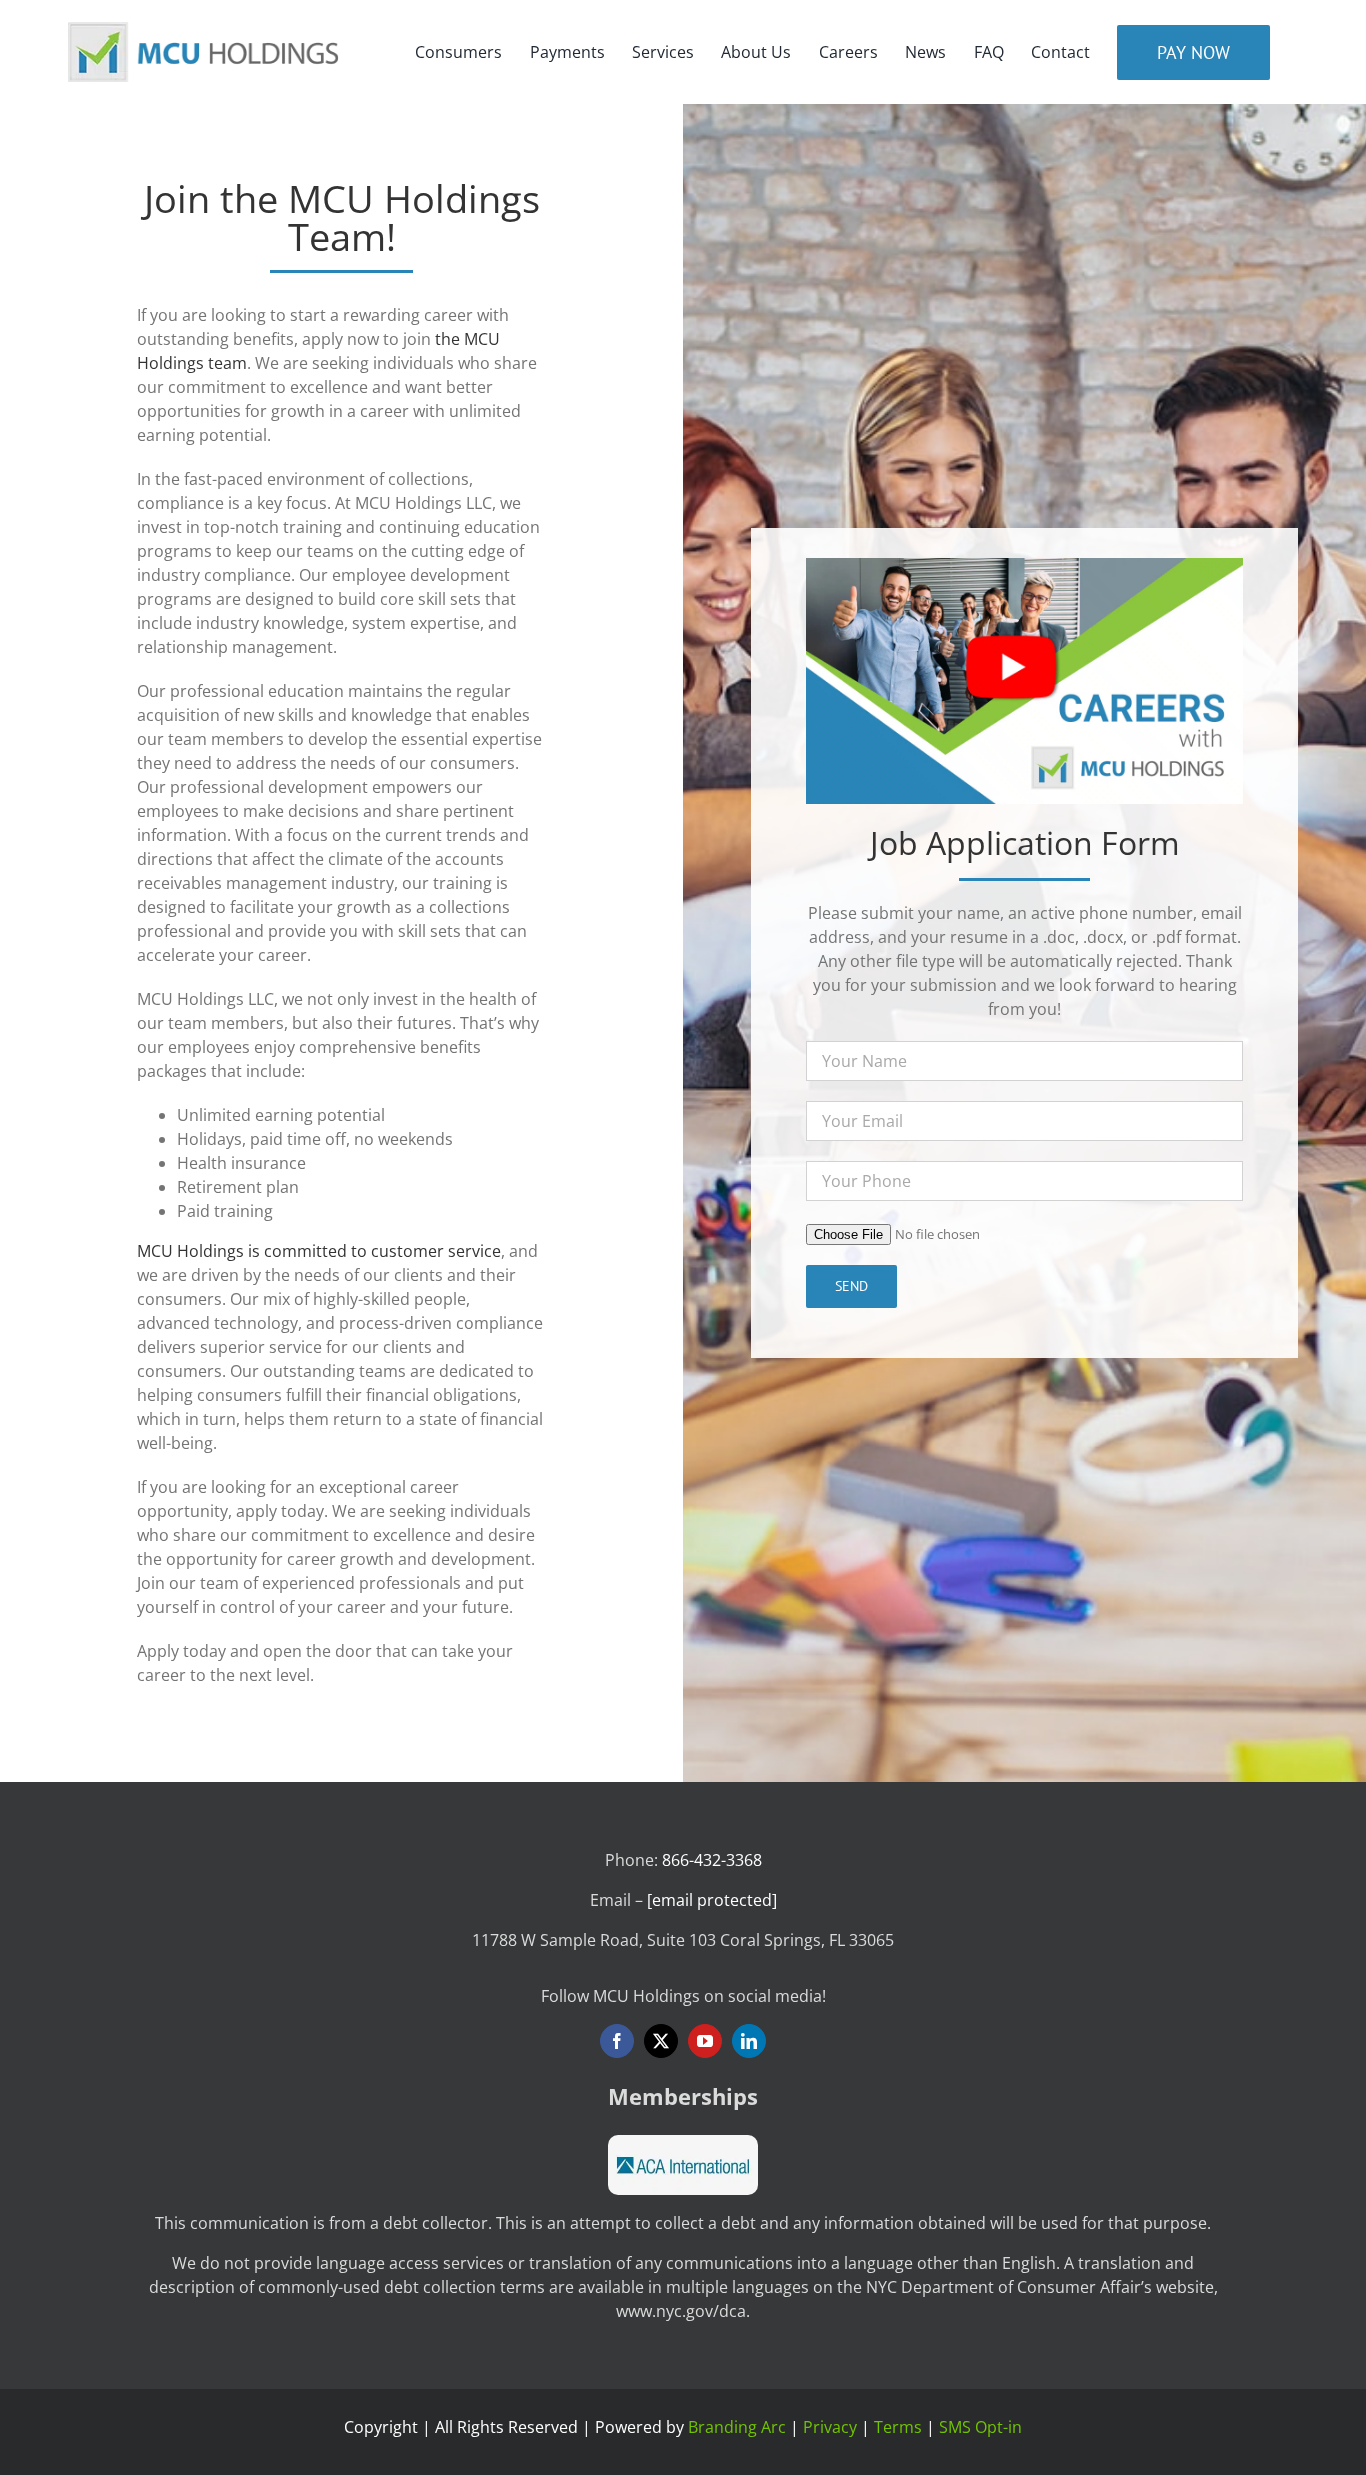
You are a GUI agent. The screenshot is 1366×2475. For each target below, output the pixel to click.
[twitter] (661, 2041)
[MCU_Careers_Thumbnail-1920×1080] (1024, 566)
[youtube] (705, 2041)
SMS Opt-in (980, 2427)
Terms (898, 2427)
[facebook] (617, 2041)
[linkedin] (749, 2041)
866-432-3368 (712, 1860)
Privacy (830, 2427)
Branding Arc (737, 2427)
